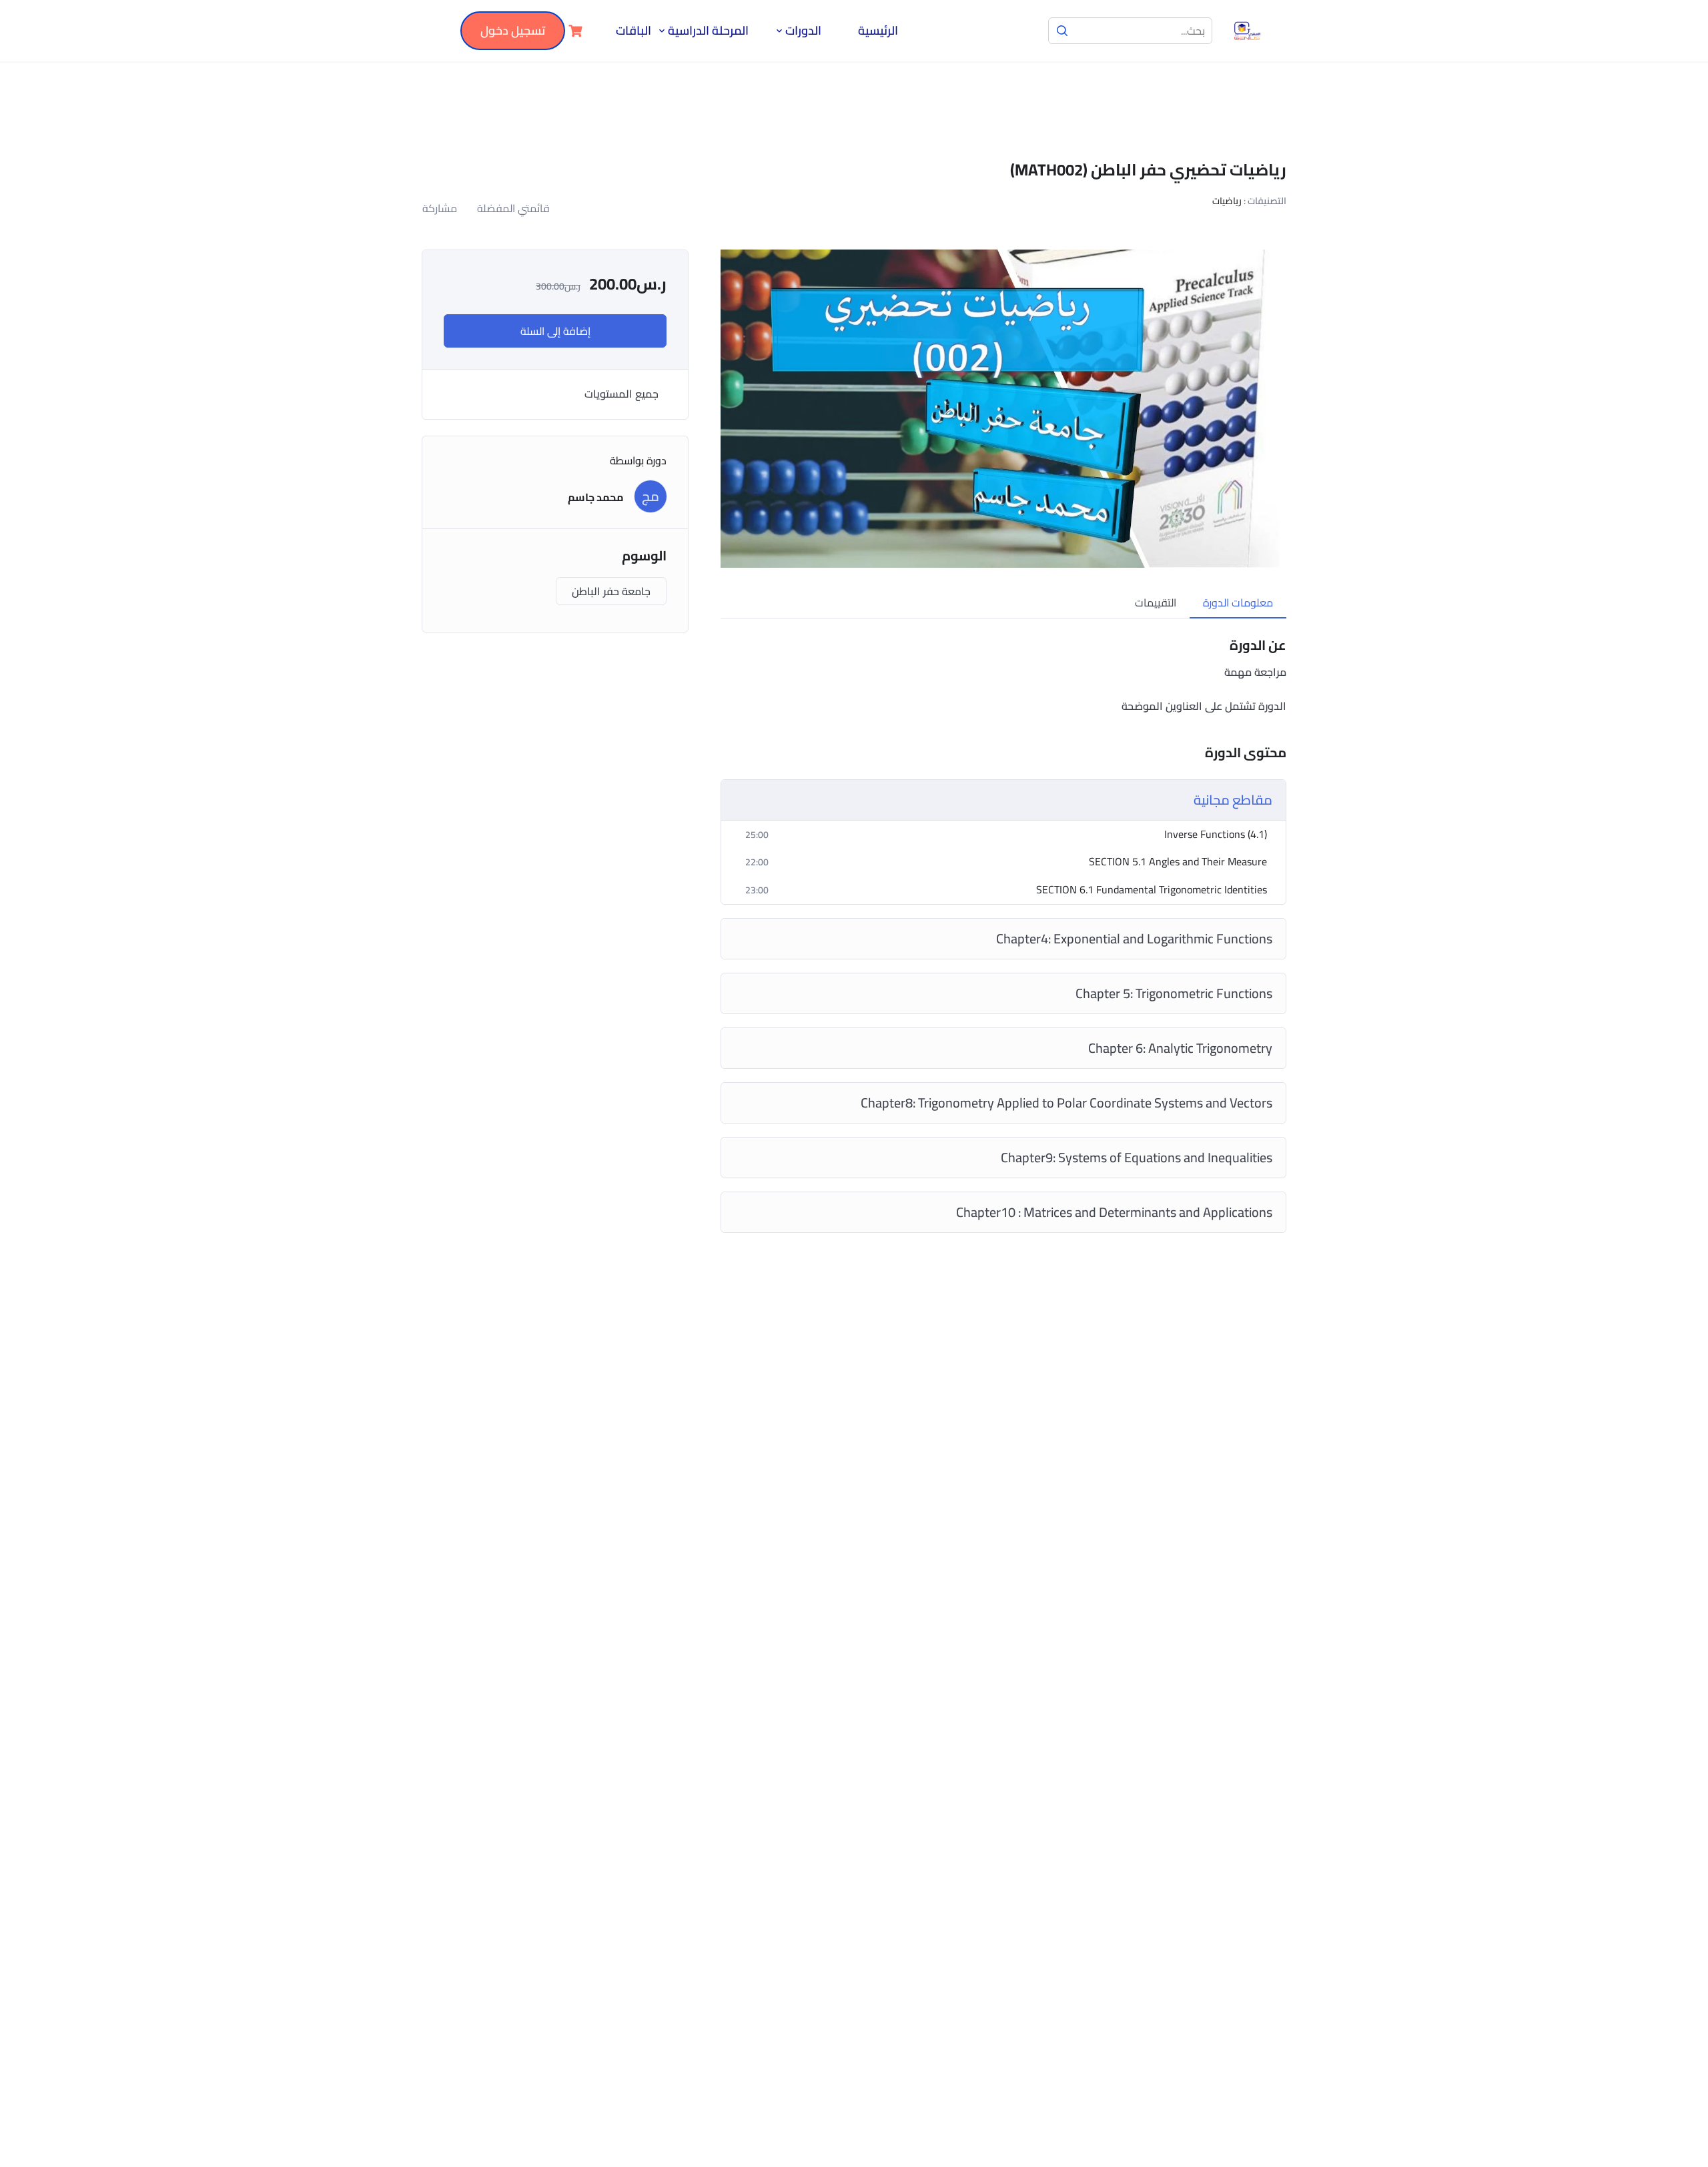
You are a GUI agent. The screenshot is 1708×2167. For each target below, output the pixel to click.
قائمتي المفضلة (513, 208)
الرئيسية (878, 31)
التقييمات (1156, 602)
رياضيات (1227, 201)
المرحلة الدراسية (708, 31)
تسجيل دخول (513, 30)
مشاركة (440, 208)
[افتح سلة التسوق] (574, 31)
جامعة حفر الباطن (611, 591)
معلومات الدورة (1238, 602)
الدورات (803, 31)
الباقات (633, 31)
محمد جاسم (596, 497)
